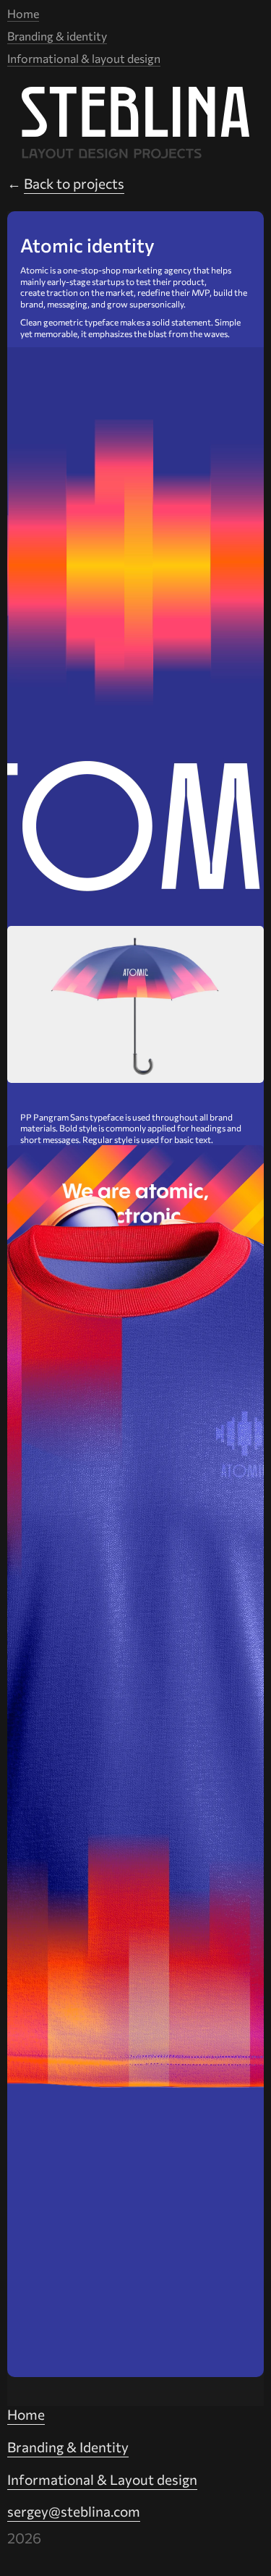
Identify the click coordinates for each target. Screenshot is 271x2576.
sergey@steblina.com (74, 2511)
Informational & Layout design (102, 2479)
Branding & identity (57, 36)
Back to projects (74, 183)
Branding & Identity (68, 2447)
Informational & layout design (84, 58)
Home (23, 13)
